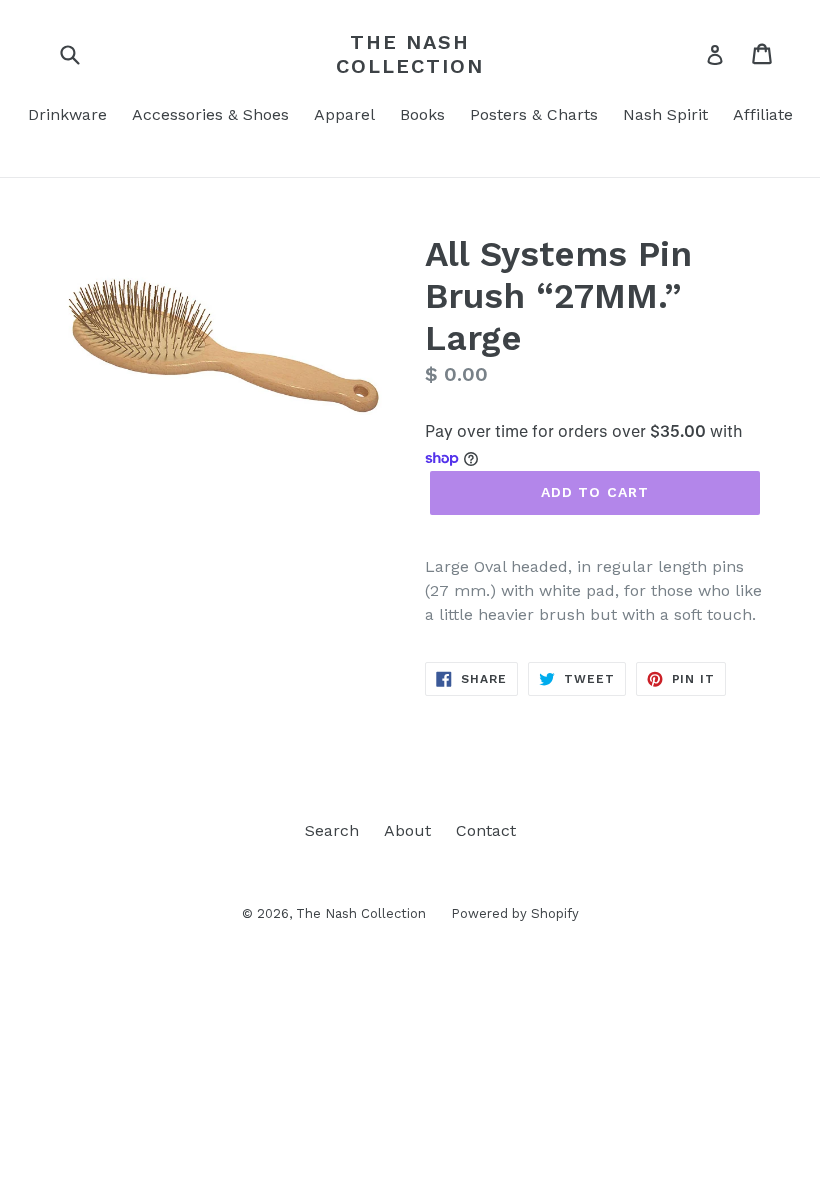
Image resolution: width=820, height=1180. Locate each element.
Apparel (344, 114)
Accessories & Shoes (210, 114)
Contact (486, 830)
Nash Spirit (665, 114)
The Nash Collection (410, 54)
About (407, 830)
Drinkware (67, 114)
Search (332, 830)
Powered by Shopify (515, 913)
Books (422, 114)
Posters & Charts (534, 114)
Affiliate (763, 114)
